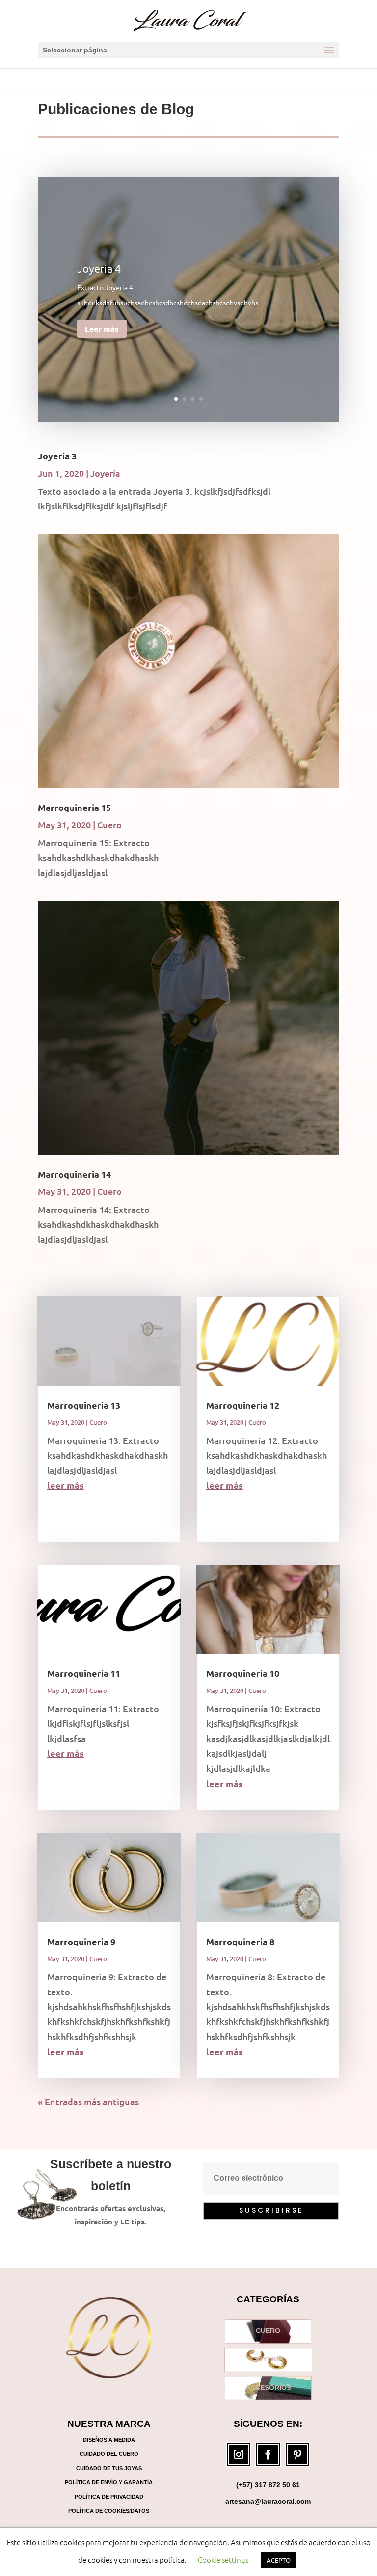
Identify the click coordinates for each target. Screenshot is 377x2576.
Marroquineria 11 (84, 1673)
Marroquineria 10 (243, 1673)
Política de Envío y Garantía (109, 2482)
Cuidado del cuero (109, 2454)
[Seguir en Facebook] (268, 2454)
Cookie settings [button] (223, 2560)
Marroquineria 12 (243, 1405)
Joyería (105, 473)
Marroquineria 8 (240, 1941)
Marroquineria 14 (74, 1174)
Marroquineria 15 (74, 807)
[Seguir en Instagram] (239, 2454)
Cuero (109, 824)
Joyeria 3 (57, 456)
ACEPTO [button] (279, 2560)
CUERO (268, 2331)
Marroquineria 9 (81, 1941)
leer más (66, 1485)
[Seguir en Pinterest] (297, 2454)
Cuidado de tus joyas (109, 2468)
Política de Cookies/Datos (109, 2511)
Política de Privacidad (109, 2497)
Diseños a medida (109, 2440)
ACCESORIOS (268, 2388)
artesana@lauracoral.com (268, 2501)
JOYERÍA (268, 2359)
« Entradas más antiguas (88, 2102)
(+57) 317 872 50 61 (268, 2485)
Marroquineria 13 (84, 1405)
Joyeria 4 (99, 268)
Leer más (102, 329)
